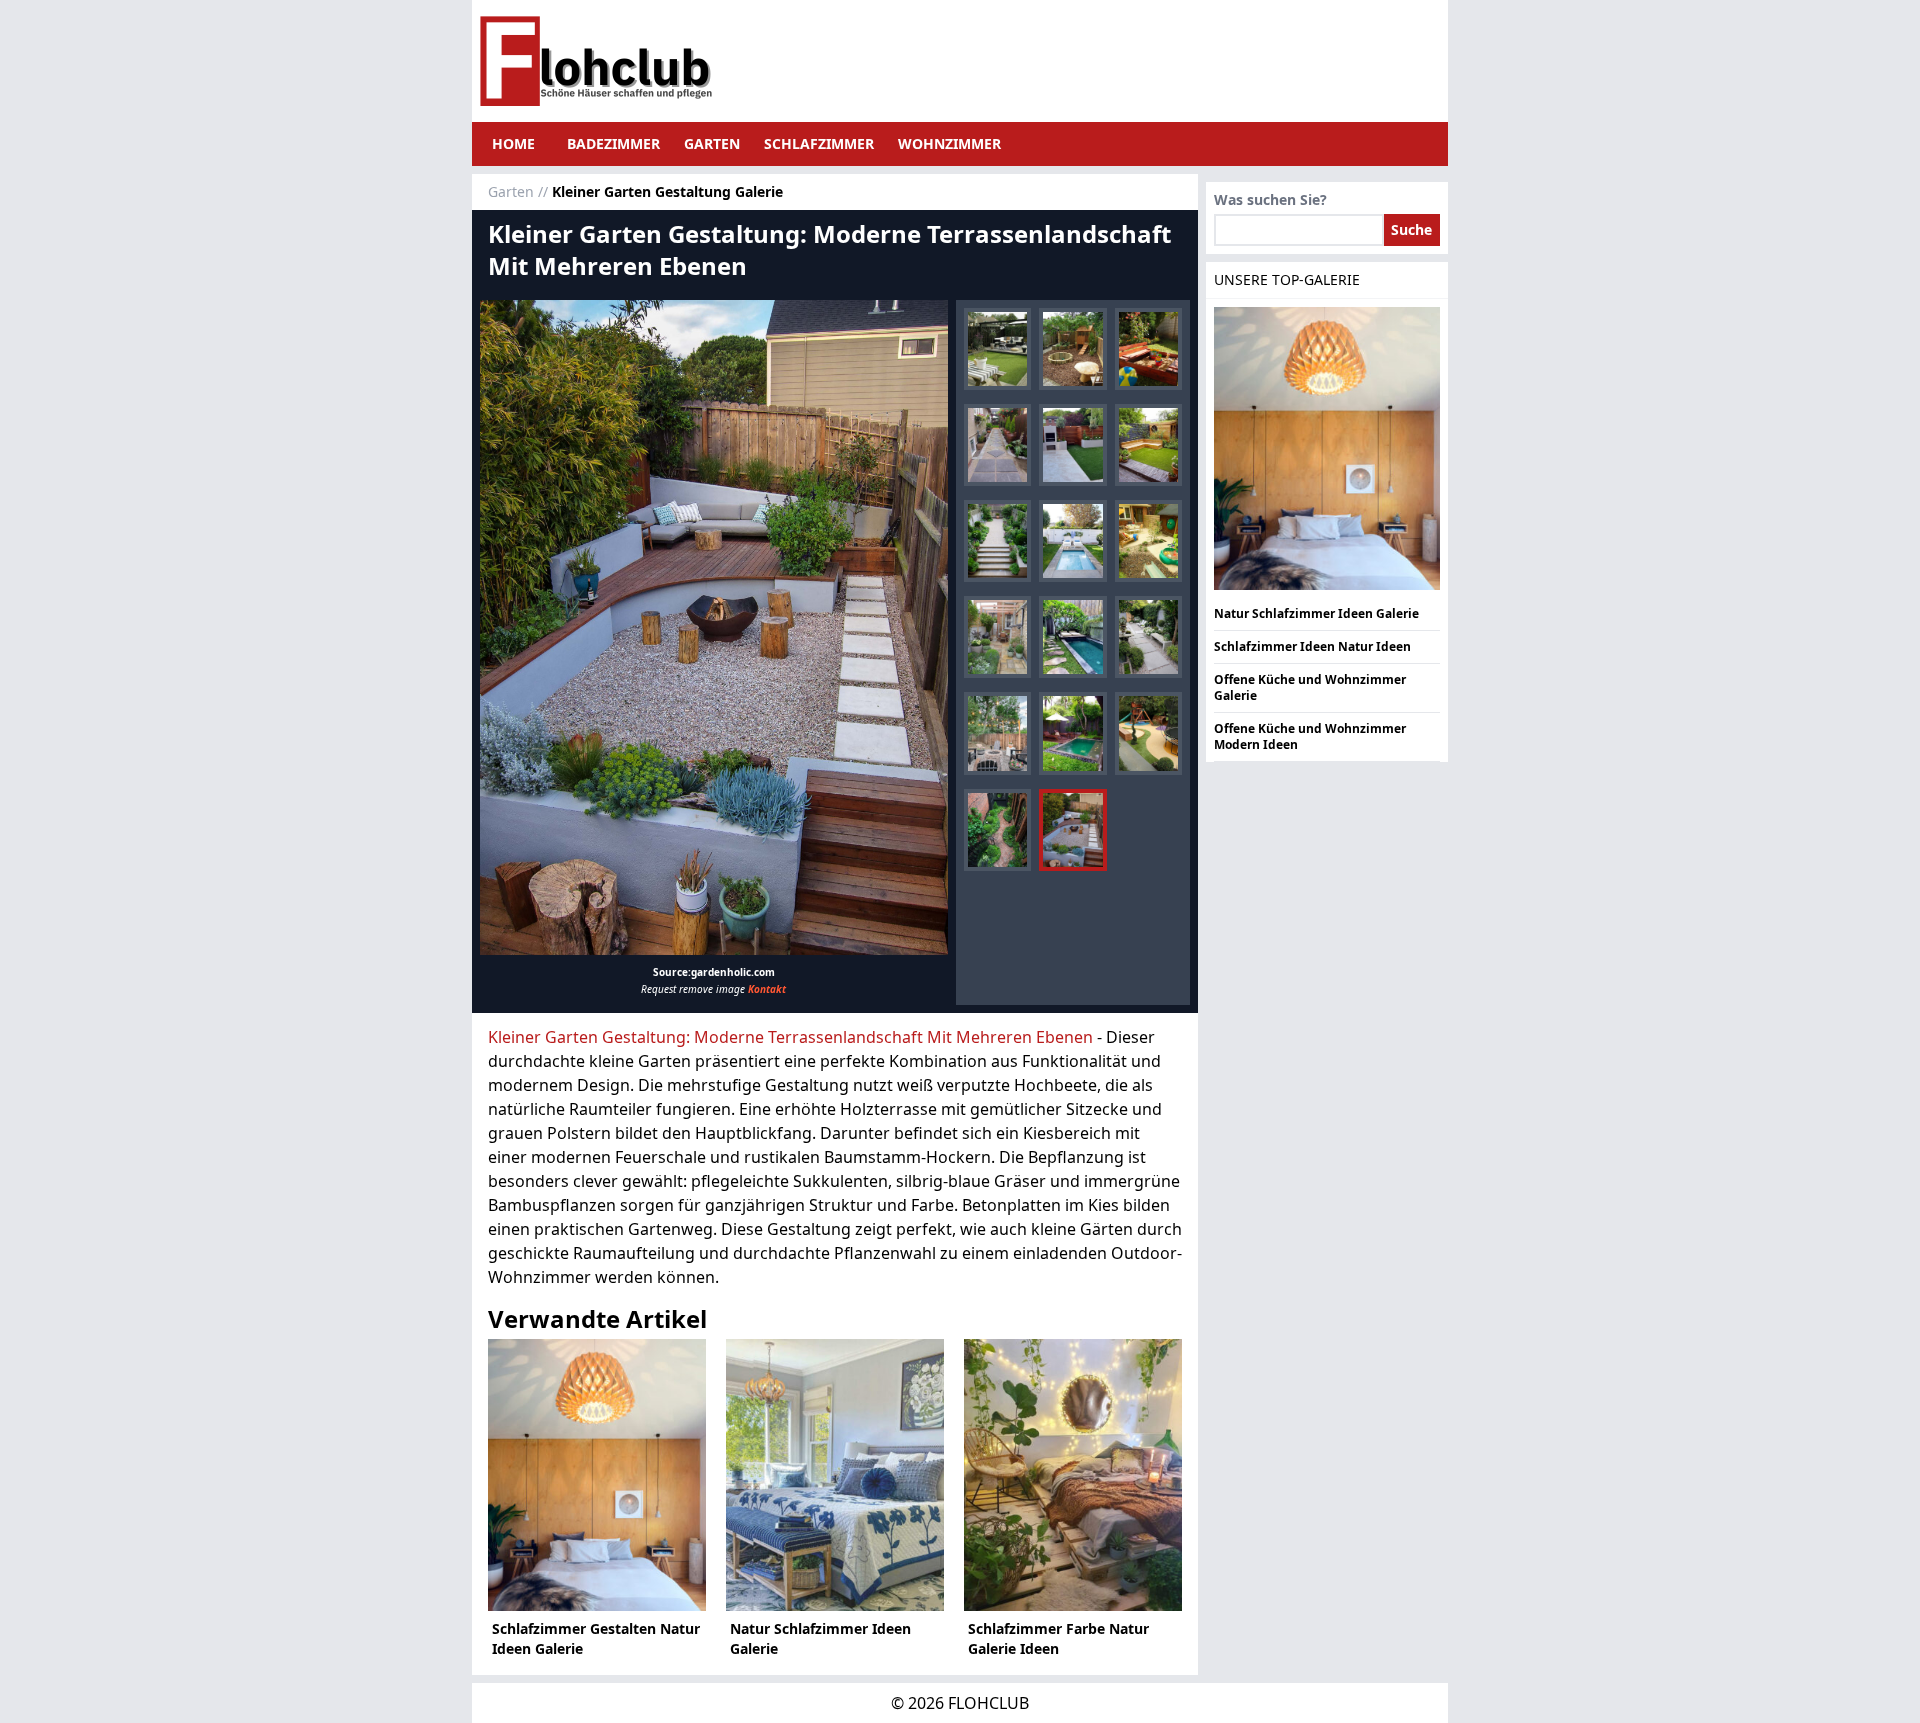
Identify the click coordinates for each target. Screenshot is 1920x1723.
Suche (1411, 229)
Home (513, 143)
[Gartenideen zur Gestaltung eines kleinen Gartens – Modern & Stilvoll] (1148, 445)
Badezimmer (613, 143)
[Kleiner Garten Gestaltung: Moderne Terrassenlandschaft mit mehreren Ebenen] (714, 628)
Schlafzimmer (819, 143)
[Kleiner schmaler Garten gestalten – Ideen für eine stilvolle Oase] (997, 541)
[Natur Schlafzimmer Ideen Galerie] (835, 1475)
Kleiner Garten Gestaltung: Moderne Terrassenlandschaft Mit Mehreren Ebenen (790, 1037)
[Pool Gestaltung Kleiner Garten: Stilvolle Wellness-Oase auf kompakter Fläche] (1072, 541)
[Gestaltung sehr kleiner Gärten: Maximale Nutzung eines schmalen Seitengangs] (997, 445)
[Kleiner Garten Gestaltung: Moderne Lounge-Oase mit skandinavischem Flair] (997, 349)
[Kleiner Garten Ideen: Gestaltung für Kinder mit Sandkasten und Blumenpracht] (1148, 349)
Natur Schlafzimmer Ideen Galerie (820, 1638)
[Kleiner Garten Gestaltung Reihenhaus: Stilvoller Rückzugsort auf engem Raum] (997, 637)
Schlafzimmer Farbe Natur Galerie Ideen (1058, 1638)
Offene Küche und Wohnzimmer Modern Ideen (1310, 736)
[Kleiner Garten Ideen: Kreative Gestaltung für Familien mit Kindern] (1148, 541)
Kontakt (767, 989)
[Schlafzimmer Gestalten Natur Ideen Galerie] (597, 1475)
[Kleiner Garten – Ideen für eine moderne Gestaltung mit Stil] (1072, 445)
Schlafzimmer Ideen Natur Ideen (1312, 646)
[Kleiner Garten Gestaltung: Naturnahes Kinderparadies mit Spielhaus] (1072, 349)
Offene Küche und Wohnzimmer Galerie (1310, 687)
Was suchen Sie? (1270, 199)
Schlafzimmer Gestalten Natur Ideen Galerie (596, 1638)
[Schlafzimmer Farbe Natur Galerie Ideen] (1073, 1475)
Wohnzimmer (949, 143)
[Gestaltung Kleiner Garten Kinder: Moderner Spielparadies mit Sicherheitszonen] (1148, 733)
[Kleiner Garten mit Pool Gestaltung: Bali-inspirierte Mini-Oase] (1072, 637)
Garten (712, 143)
